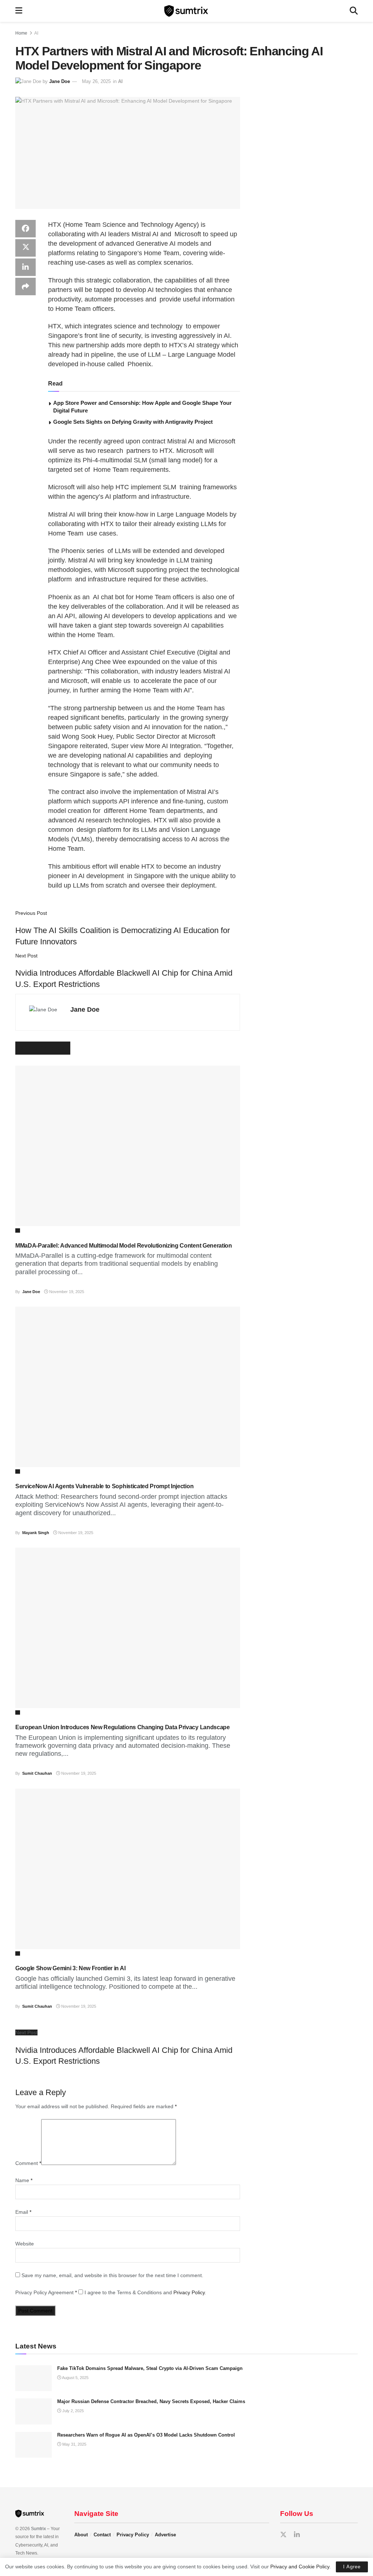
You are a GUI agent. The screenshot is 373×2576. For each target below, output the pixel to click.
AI (36, 33)
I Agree (352, 2567)
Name (24, 2180)
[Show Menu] (19, 11)
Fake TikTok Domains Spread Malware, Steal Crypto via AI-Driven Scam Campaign (150, 2368)
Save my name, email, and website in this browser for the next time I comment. (112, 2275)
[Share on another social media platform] (25, 287)
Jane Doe (60, 81)
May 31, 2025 (74, 2444)
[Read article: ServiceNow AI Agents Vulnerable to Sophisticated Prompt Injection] (128, 1387)
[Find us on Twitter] (283, 2535)
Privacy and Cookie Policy (300, 2567)
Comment (28, 2163)
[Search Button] (354, 11)
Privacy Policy (189, 2292)
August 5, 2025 (75, 2378)
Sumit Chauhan (37, 1773)
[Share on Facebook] (25, 229)
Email (23, 2212)
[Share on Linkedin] (25, 267)
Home (21, 33)
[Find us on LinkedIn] (297, 2535)
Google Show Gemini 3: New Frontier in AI (70, 1968)
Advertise (165, 2535)
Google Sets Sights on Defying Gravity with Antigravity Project (133, 422)
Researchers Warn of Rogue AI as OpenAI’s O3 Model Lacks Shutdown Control (146, 2435)
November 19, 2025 (66, 1292)
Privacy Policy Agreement (46, 2292)
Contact (102, 2535)
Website (25, 2244)
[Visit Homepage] (186, 11)
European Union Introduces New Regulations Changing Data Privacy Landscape (123, 1727)
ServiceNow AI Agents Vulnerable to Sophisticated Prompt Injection (104, 1486)
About (81, 2535)
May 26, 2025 (96, 81)
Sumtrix (38, 2529)
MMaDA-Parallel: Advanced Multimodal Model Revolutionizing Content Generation (124, 1246)
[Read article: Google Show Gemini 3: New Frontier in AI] (128, 1869)
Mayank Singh (36, 1533)
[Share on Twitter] (25, 248)
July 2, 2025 (72, 2411)
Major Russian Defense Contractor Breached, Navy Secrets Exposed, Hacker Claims (151, 2401)
